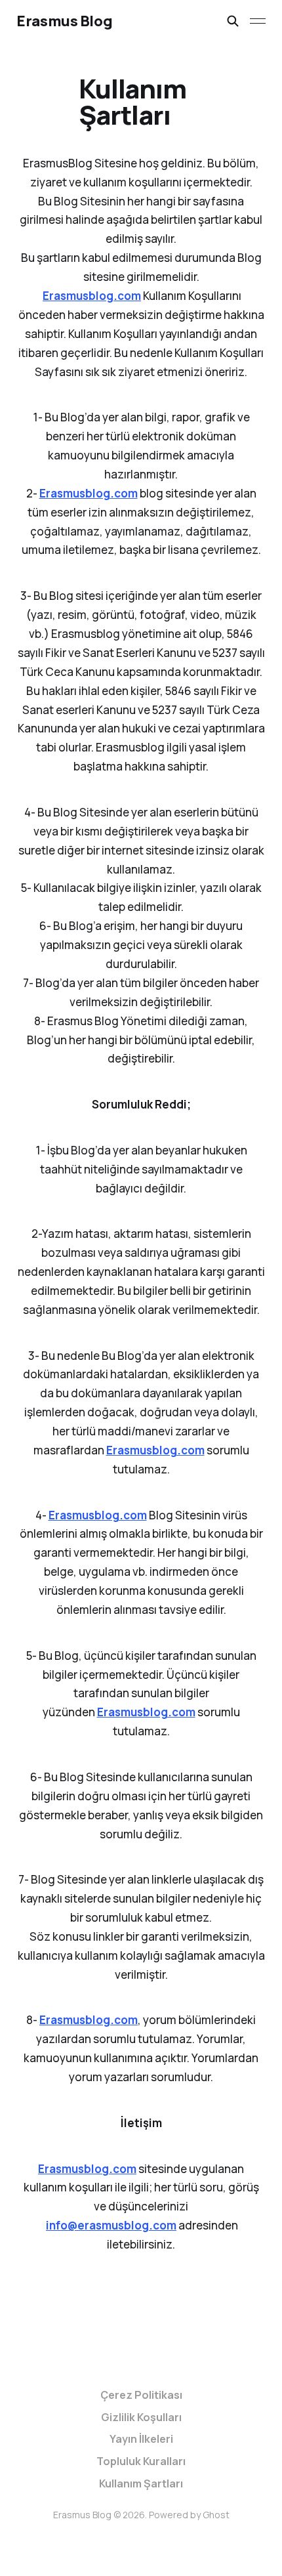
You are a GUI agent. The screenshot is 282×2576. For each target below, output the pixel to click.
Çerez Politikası (141, 2395)
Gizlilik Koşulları (141, 2417)
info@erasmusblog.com (111, 2225)
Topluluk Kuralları (141, 2461)
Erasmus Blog (64, 21)
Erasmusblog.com (92, 296)
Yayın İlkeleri (141, 2439)
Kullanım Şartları (141, 2483)
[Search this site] (233, 21)
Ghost (216, 2515)
